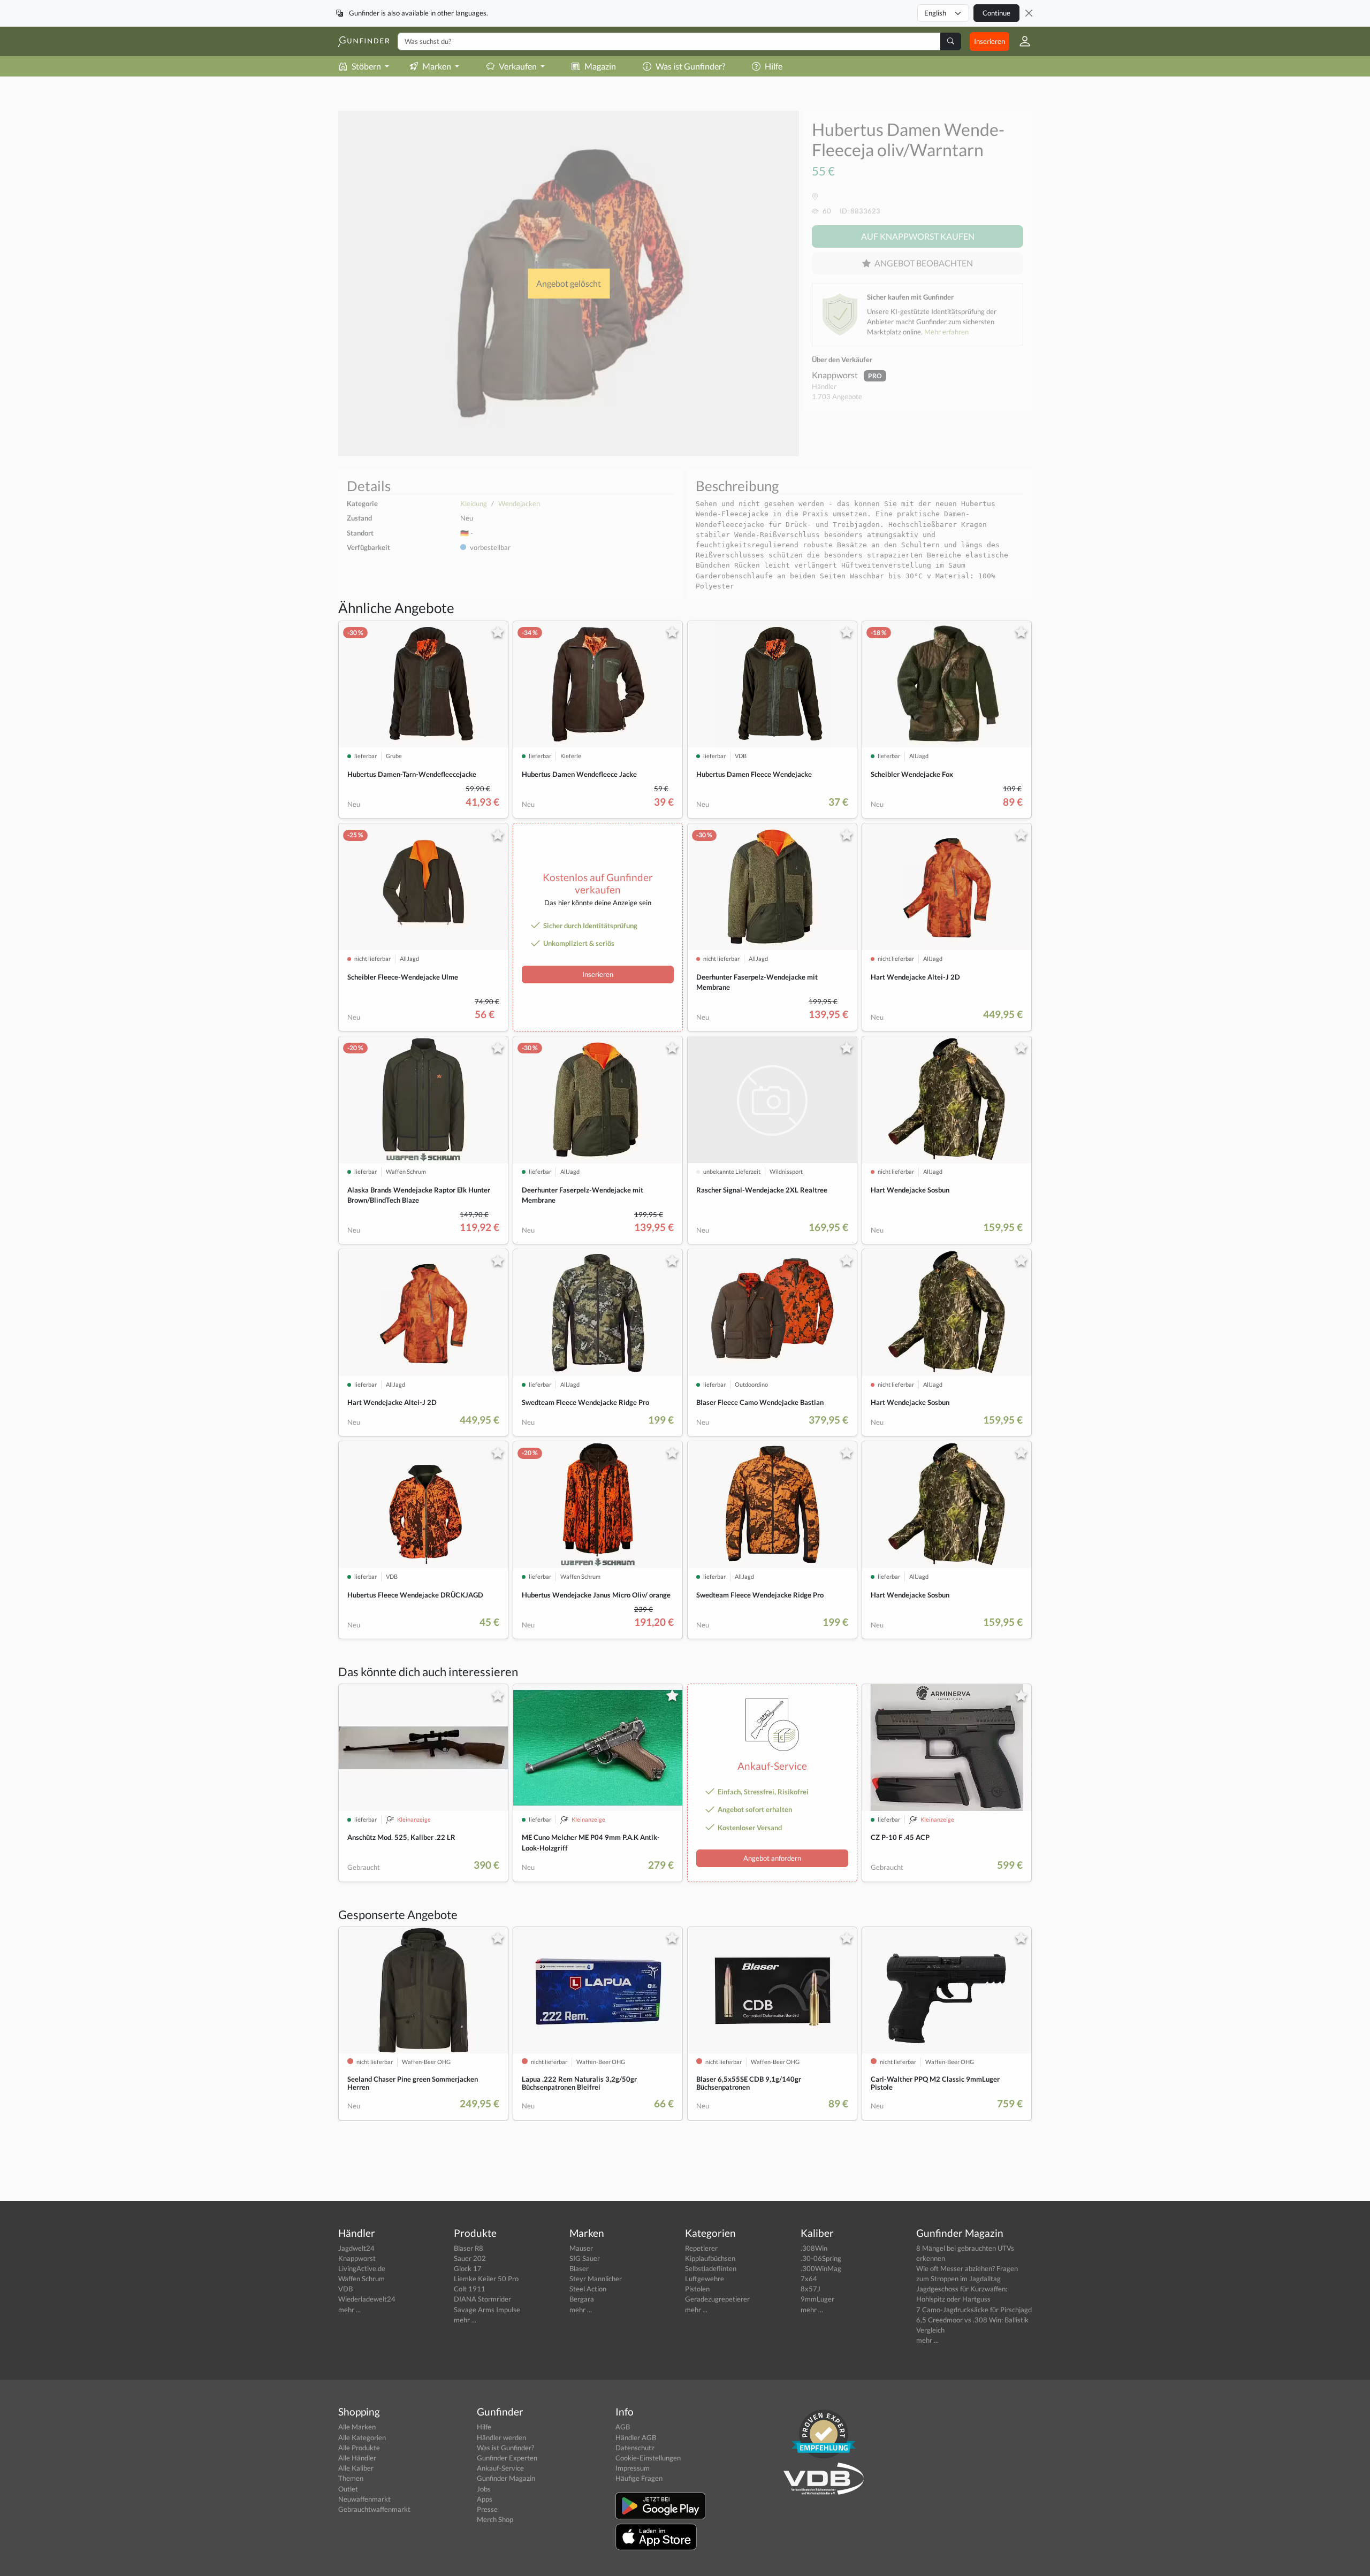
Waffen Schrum (361, 2279)
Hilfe (774, 66)
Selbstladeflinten (711, 2268)
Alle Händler (357, 2458)
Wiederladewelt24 (367, 2299)
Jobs (484, 2489)
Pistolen (697, 2289)
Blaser (579, 2268)
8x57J (810, 2289)
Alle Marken (357, 2427)
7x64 (809, 2279)
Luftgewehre (705, 2279)
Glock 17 (468, 2268)
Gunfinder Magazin (506, 2478)
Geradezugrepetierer (717, 2299)
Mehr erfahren (946, 332)
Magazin (600, 66)
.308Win (814, 2248)
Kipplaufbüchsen (710, 2258)
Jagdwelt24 (356, 2248)
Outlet (348, 2489)
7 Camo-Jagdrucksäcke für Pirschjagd (974, 2310)
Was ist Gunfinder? (690, 66)
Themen (351, 2478)
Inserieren (990, 41)
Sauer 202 (470, 2258)
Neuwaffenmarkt (364, 2499)
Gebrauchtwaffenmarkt (374, 2509)
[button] (1021, 41)
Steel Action (588, 2289)
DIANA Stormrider (482, 2299)
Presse (487, 2509)
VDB (345, 2289)
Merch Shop (495, 2519)
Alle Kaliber (356, 2468)
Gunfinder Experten (507, 2458)
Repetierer (701, 2248)
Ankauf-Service (500, 2468)
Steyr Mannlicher (596, 2279)
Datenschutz (635, 2448)
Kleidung (474, 503)
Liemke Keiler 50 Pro (486, 2279)
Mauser (581, 2248)
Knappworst (836, 375)
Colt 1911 (470, 2289)
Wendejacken (519, 503)
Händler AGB (636, 2437)
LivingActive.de (362, 2268)
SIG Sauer (585, 2258)
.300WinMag (821, 2268)
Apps (485, 2499)
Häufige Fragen (639, 2478)
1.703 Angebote (837, 396)
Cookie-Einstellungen (648, 2458)
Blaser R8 (469, 2248)
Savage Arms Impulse (487, 2310)
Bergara (582, 2299)
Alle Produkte (359, 2448)
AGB (623, 2427)
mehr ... (349, 2310)
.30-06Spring (821, 2258)
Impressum (633, 2468)
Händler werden (501, 2437)
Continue (996, 13)
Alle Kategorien (362, 2437)
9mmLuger (817, 2299)
